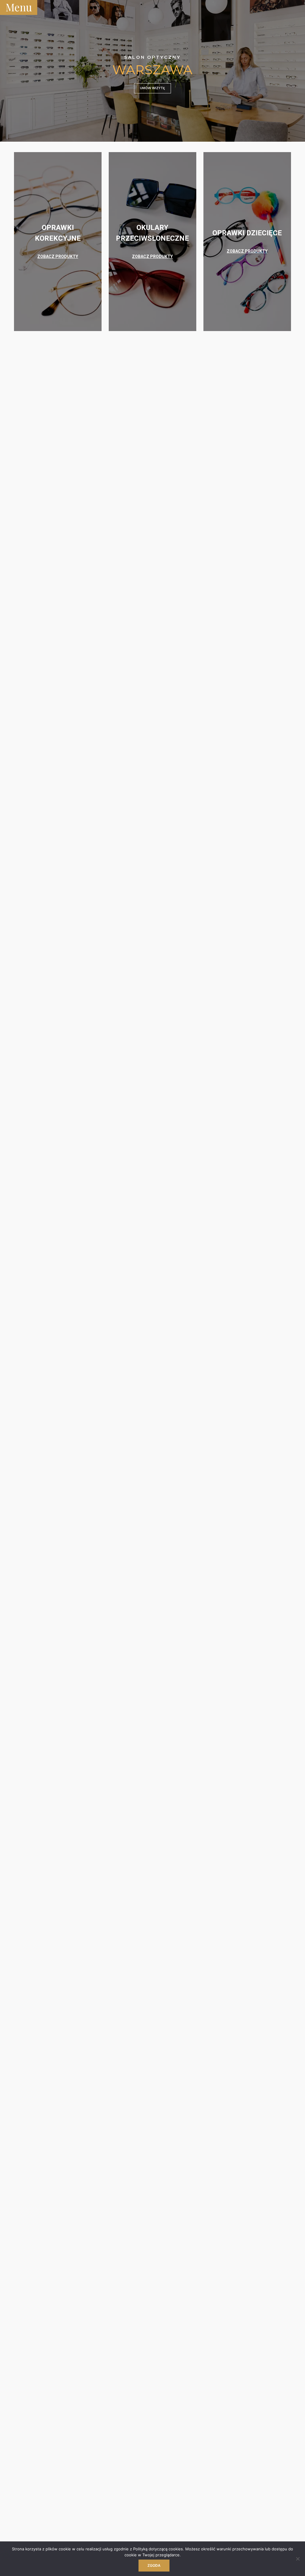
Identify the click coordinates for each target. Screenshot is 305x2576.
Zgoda (154, 2565)
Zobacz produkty (58, 256)
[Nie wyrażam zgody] (298, 2559)
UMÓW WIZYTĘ (152, 88)
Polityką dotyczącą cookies (158, 2549)
